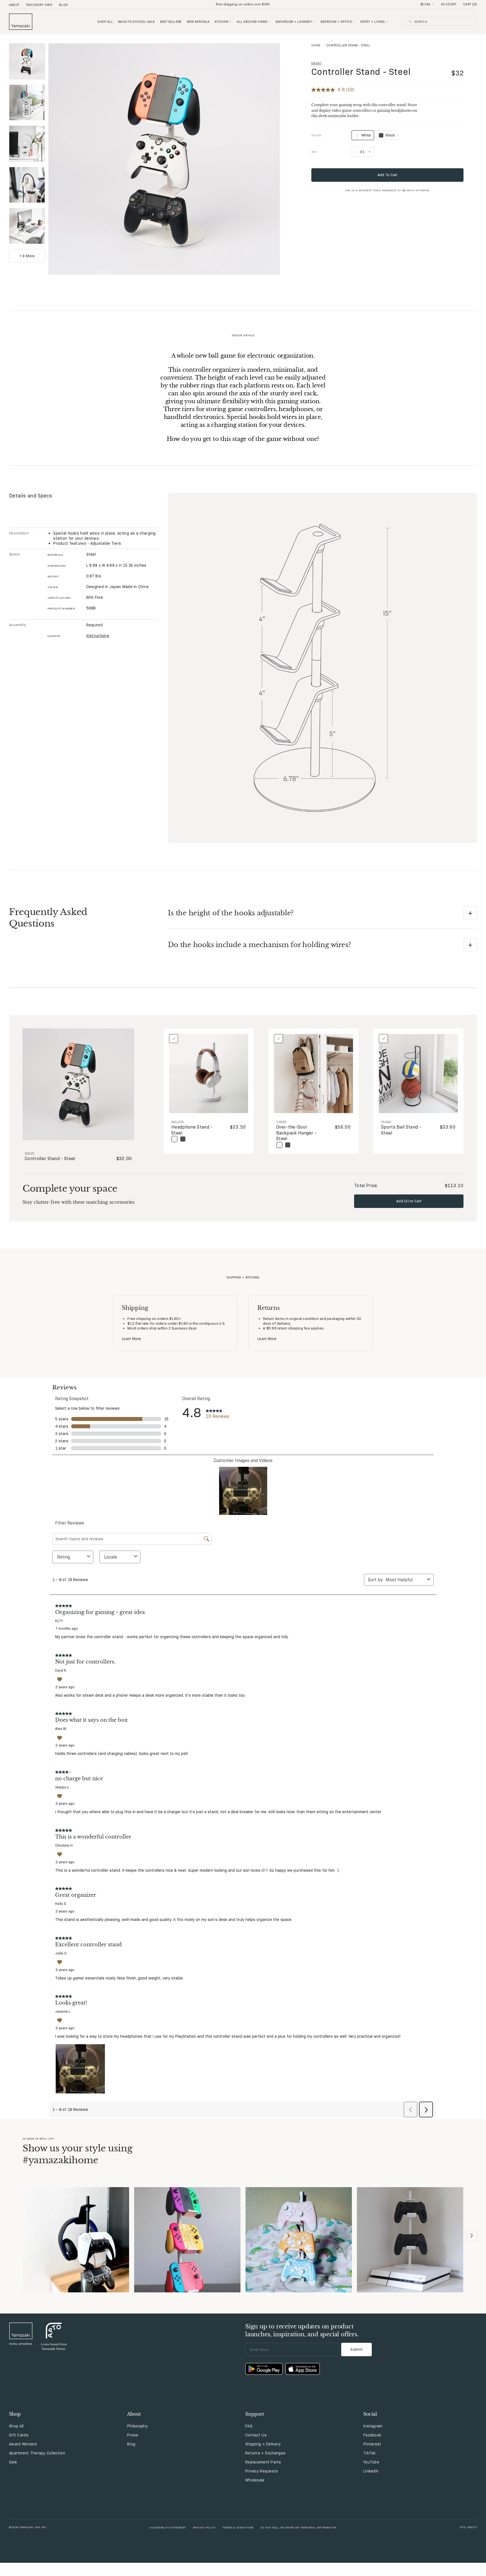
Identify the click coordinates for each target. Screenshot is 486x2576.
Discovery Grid (39, 5)
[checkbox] (174, 1039)
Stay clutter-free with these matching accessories (78, 1202)
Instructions (98, 636)
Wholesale (255, 2480)
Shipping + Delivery (263, 2444)
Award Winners (23, 2444)
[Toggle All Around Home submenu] (269, 22)
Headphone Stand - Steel (192, 1130)
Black (390, 135)
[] (470, 4)
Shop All (16, 2426)
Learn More (131, 1339)
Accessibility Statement (168, 2527)
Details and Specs (31, 496)
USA (427, 4)
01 (362, 152)
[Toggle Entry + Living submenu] (387, 22)
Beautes (178, 1121)
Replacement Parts (263, 2462)
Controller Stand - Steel (361, 72)
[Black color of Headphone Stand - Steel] (183, 1139)
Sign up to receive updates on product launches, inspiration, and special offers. (302, 2330)
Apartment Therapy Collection (37, 2453)
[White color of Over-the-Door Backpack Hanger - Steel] (279, 1145)
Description (19, 533)
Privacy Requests (262, 2471)
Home (316, 45)
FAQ (249, 2426)
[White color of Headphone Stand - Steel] (174, 1139)
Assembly (17, 625)
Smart (317, 63)
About (14, 5)
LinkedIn (371, 2471)
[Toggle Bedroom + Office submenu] (354, 22)
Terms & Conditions (238, 2527)
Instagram (373, 2426)
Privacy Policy (204, 2527)
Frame (386, 1121)
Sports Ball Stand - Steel (401, 1130)
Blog (63, 5)
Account (449, 4)
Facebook (372, 2435)
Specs (14, 554)
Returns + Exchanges (265, 2453)
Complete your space (70, 1189)
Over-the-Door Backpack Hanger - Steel (296, 1133)
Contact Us (256, 2435)
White (363, 136)
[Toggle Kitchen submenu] (230, 22)
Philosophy (137, 2426)
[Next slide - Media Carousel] (471, 2236)
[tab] (27, 61)
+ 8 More (27, 256)
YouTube (371, 2462)
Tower (281, 1121)
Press (133, 2435)
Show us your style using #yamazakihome (77, 2154)
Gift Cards (19, 2435)
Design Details (243, 335)
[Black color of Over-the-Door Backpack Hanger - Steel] (288, 1145)
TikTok (370, 2453)
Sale (13, 2462)
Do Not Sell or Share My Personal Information (299, 2527)
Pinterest (372, 2444)
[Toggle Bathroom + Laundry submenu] (314, 22)
